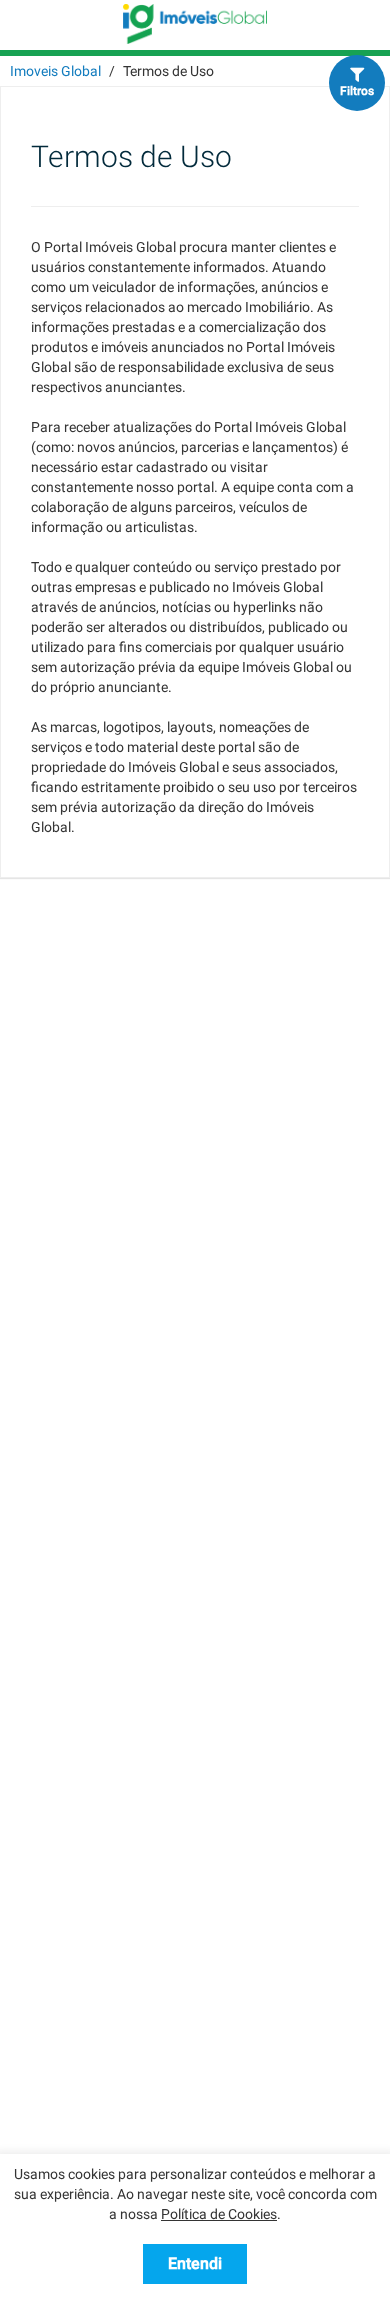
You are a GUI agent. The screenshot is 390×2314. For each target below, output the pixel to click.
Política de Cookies (219, 2214)
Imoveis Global (55, 71)
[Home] (195, 23)
